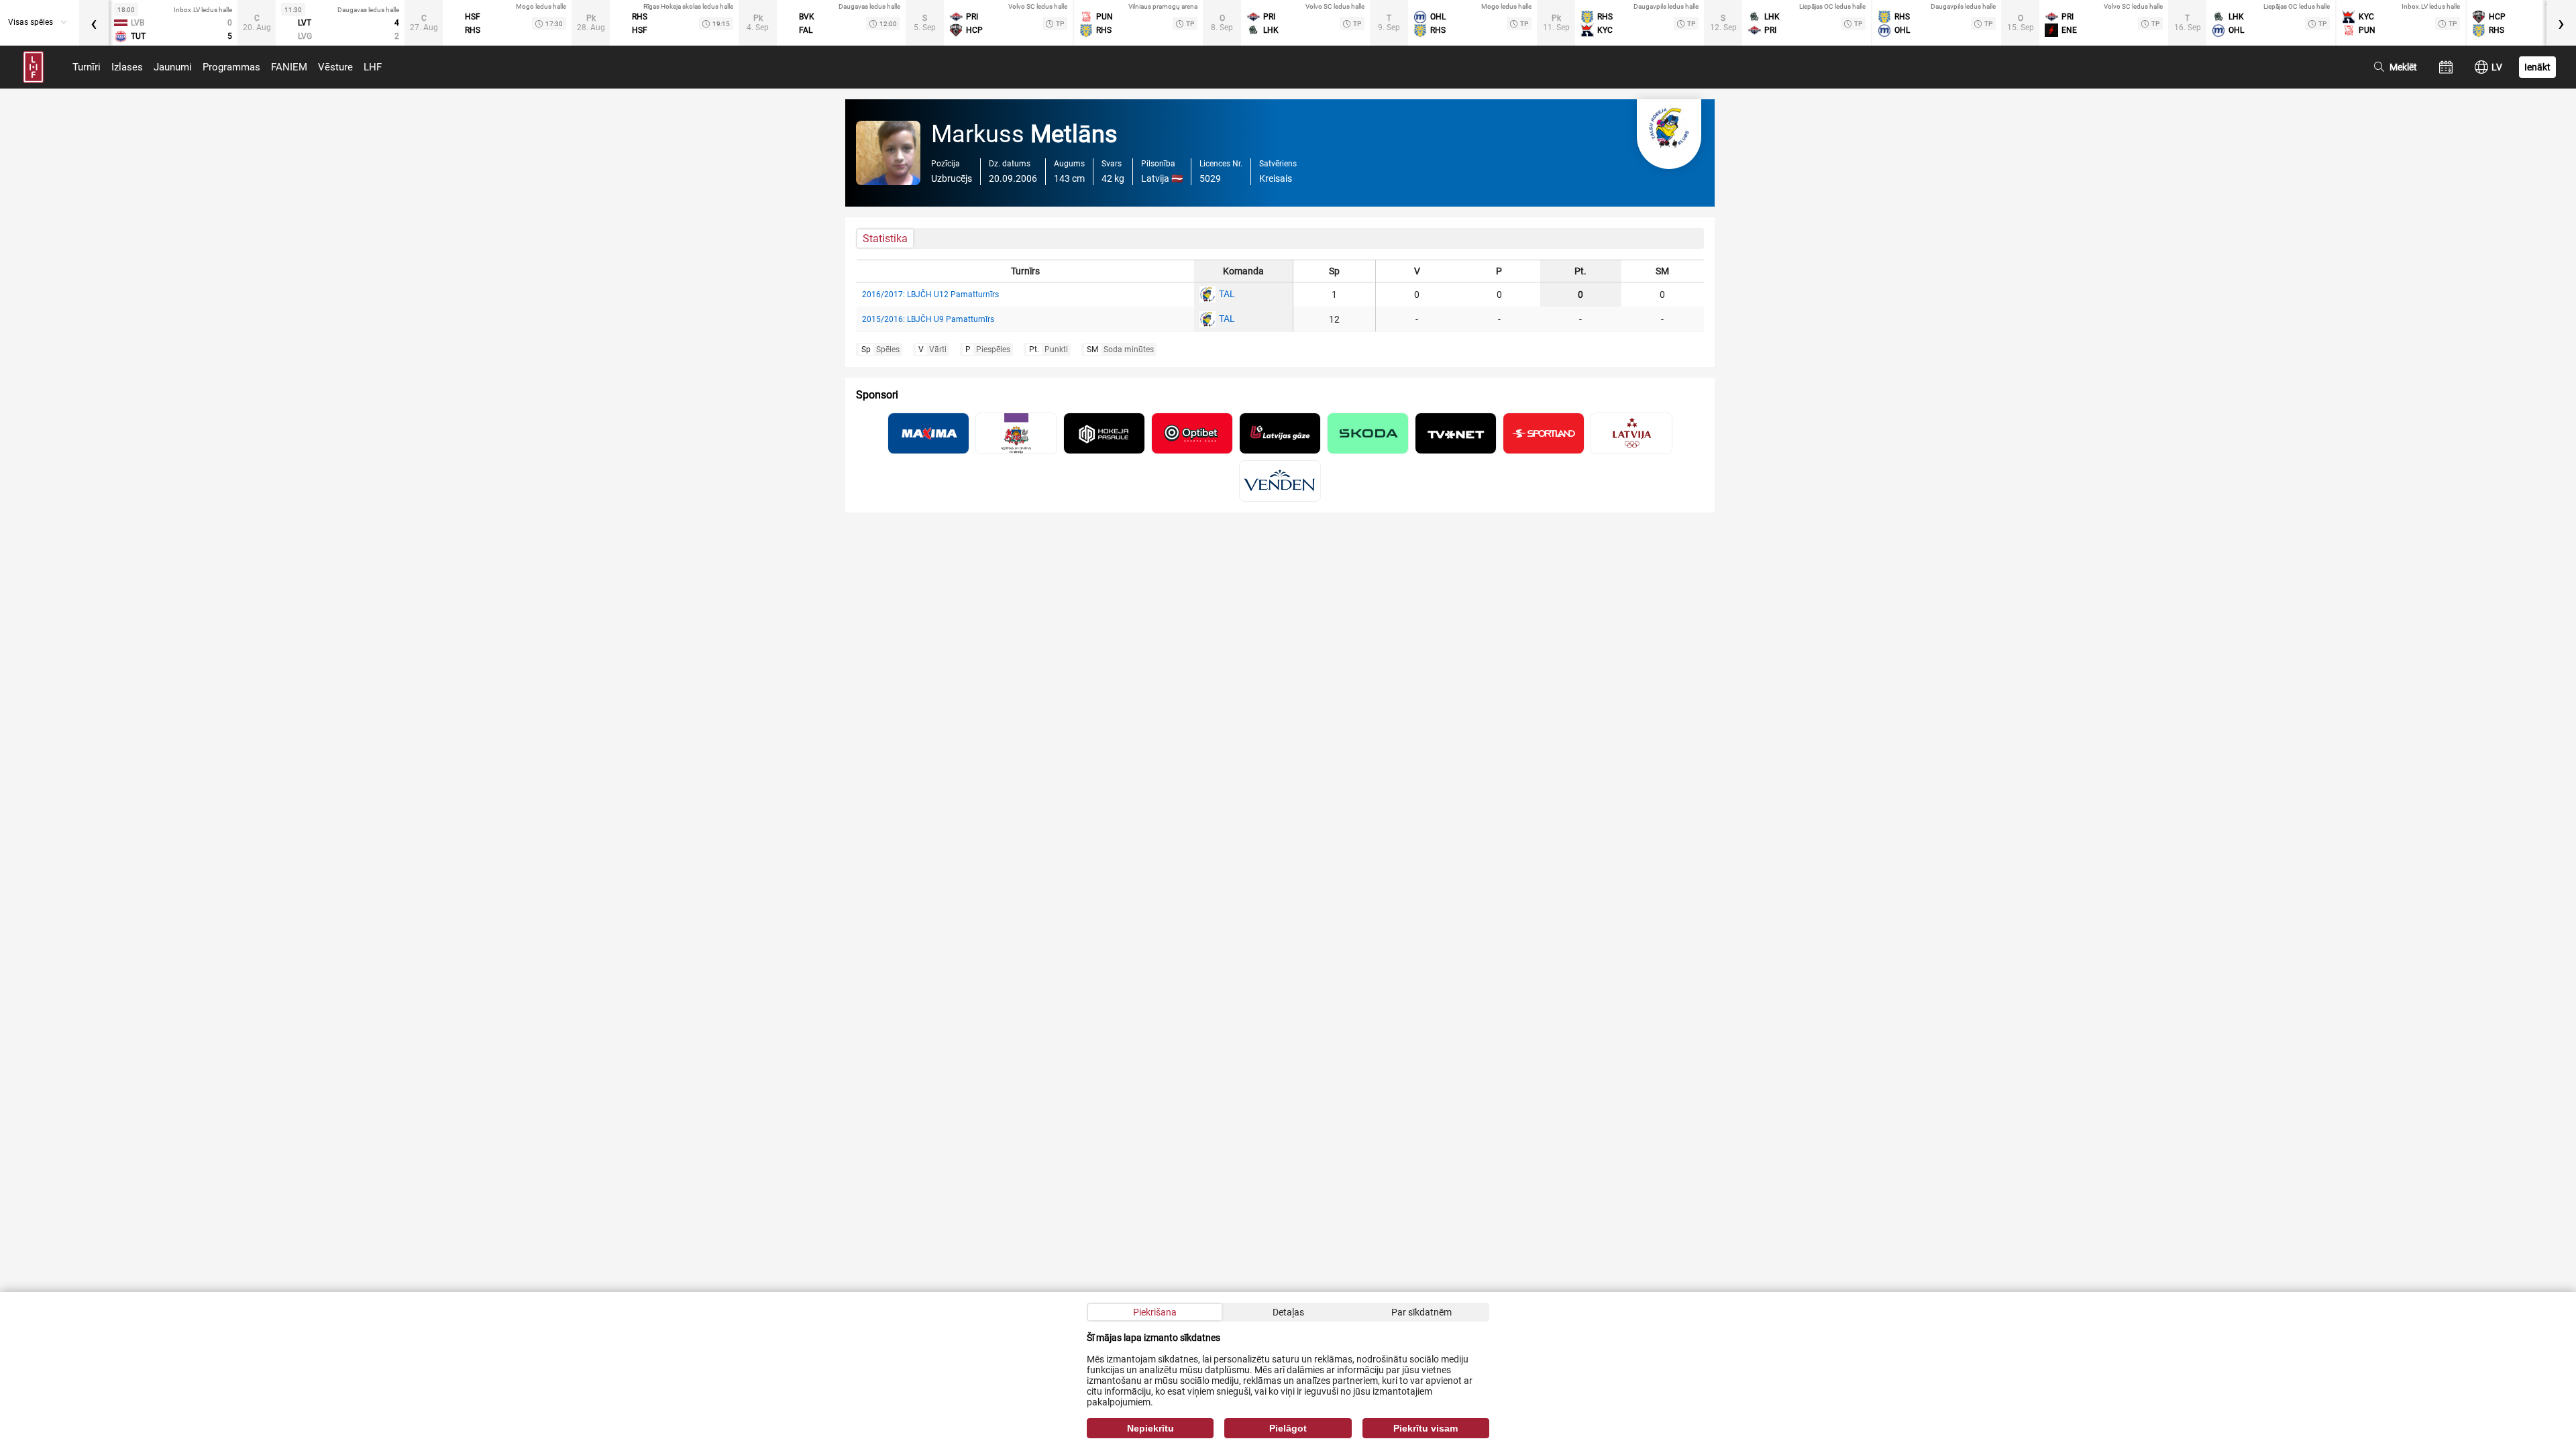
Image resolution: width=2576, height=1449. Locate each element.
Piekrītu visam (1426, 1428)
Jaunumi (173, 67)
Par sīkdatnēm (1421, 1312)
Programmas (231, 67)
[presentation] (94, 23)
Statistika (885, 238)
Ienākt (2537, 67)
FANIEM (289, 67)
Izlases (127, 67)
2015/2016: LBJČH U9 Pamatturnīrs (928, 319)
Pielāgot (1288, 1428)
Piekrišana (1155, 1312)
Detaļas (1288, 1312)
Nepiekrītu (1150, 1428)
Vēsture (335, 67)
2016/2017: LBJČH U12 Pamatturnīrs (930, 294)
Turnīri (87, 67)
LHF (373, 67)
